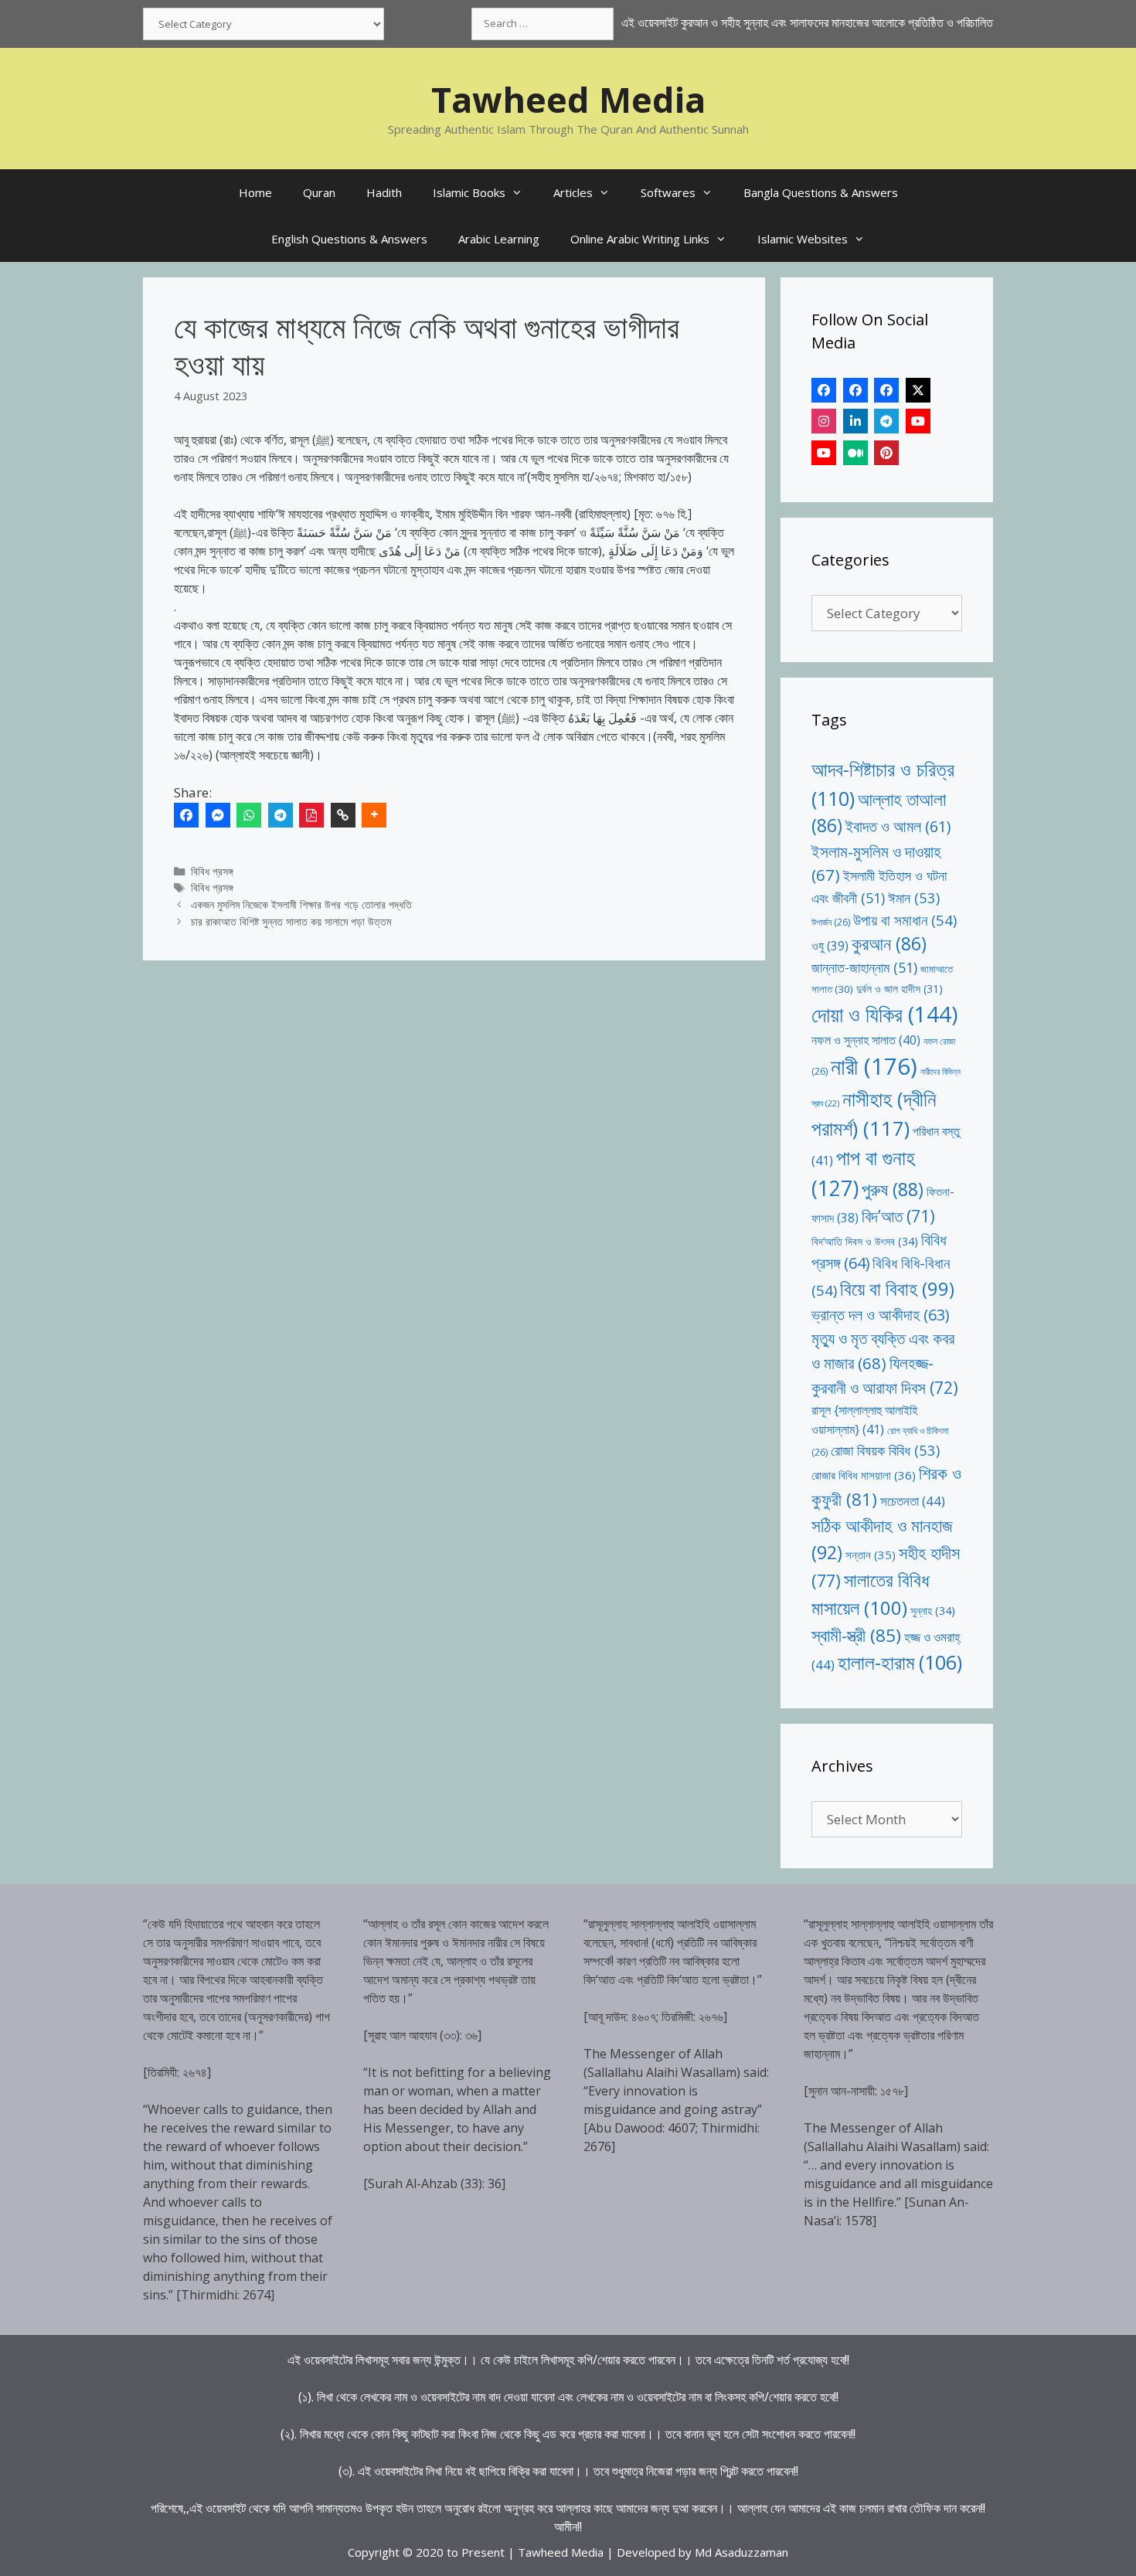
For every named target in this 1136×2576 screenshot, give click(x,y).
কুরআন (889, 944)
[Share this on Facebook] (186, 815)
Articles (573, 192)
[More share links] (374, 815)
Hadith (384, 192)
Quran (319, 192)
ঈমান (914, 897)
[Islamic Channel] (918, 421)
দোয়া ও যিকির (884, 1014)
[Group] (886, 390)
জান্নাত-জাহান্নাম (864, 967)
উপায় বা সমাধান (905, 920)
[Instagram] (824, 421)
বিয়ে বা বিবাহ (897, 1288)
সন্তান (871, 1555)
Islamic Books (469, 192)
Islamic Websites (803, 239)
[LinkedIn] (855, 421)
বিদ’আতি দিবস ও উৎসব (865, 1241)
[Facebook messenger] (218, 815)
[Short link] (343, 815)
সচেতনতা (913, 1501)
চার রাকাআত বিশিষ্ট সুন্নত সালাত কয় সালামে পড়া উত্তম (291, 921)
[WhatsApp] (249, 815)
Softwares (668, 192)
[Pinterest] (886, 453)
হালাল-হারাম (900, 1662)
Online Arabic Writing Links (640, 239)
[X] (918, 390)
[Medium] (855, 453)
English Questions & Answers (349, 239)
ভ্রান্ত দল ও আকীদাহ (880, 1315)
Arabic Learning (499, 239)
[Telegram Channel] (886, 421)
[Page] (855, 390)
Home (255, 192)
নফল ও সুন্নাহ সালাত (866, 1040)
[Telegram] (281, 815)
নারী (874, 1066)
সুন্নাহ (933, 1611)
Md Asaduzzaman (741, 2552)
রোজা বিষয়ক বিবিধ (885, 1450)
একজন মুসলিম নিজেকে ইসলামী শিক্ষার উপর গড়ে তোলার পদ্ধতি (301, 904)
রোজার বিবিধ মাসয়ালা (864, 1475)
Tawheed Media (568, 99)
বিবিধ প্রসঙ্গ (212, 871)
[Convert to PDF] (311, 815)
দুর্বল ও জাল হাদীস (900, 989)
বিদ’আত (898, 1216)
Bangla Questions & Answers (821, 192)
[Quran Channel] (824, 453)
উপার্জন (831, 922)
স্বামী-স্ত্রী (856, 1635)
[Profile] (824, 390)
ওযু (830, 946)
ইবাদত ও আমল (898, 826)
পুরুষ (893, 1189)
